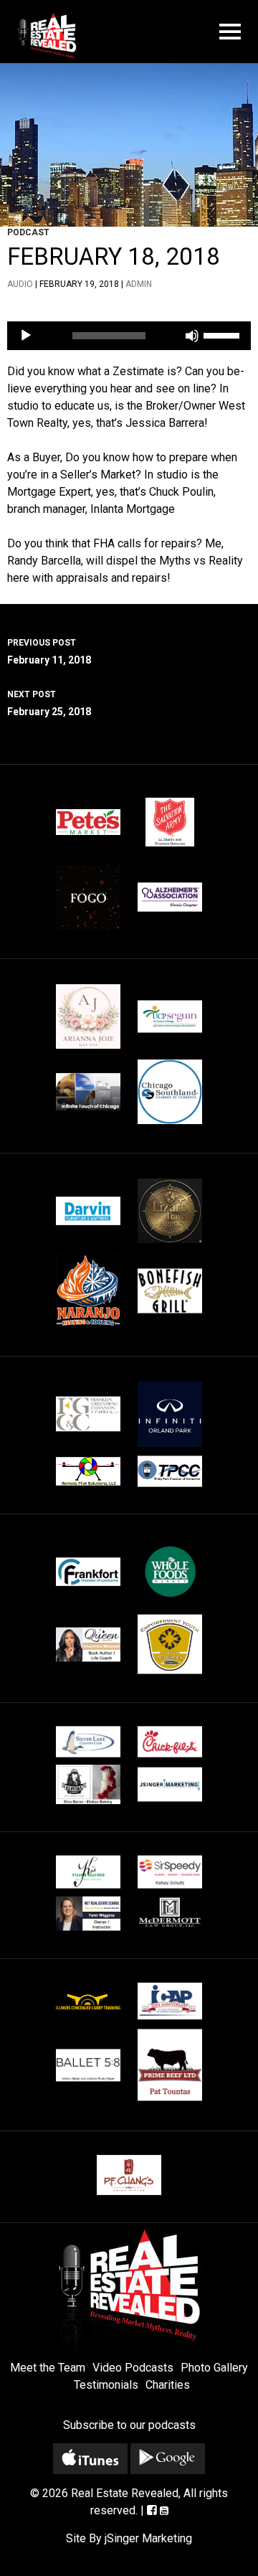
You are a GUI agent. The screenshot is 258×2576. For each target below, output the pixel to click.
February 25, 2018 (49, 703)
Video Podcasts (133, 2368)
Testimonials (106, 2385)
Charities (168, 2385)
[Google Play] (168, 2459)
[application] (129, 336)
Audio (20, 284)
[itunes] (90, 2459)
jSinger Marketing (148, 2538)
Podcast (28, 232)
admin (139, 284)
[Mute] (192, 336)
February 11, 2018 (49, 652)
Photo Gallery (214, 2368)
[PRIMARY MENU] (230, 32)
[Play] (26, 336)
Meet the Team (48, 2368)
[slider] (224, 334)
